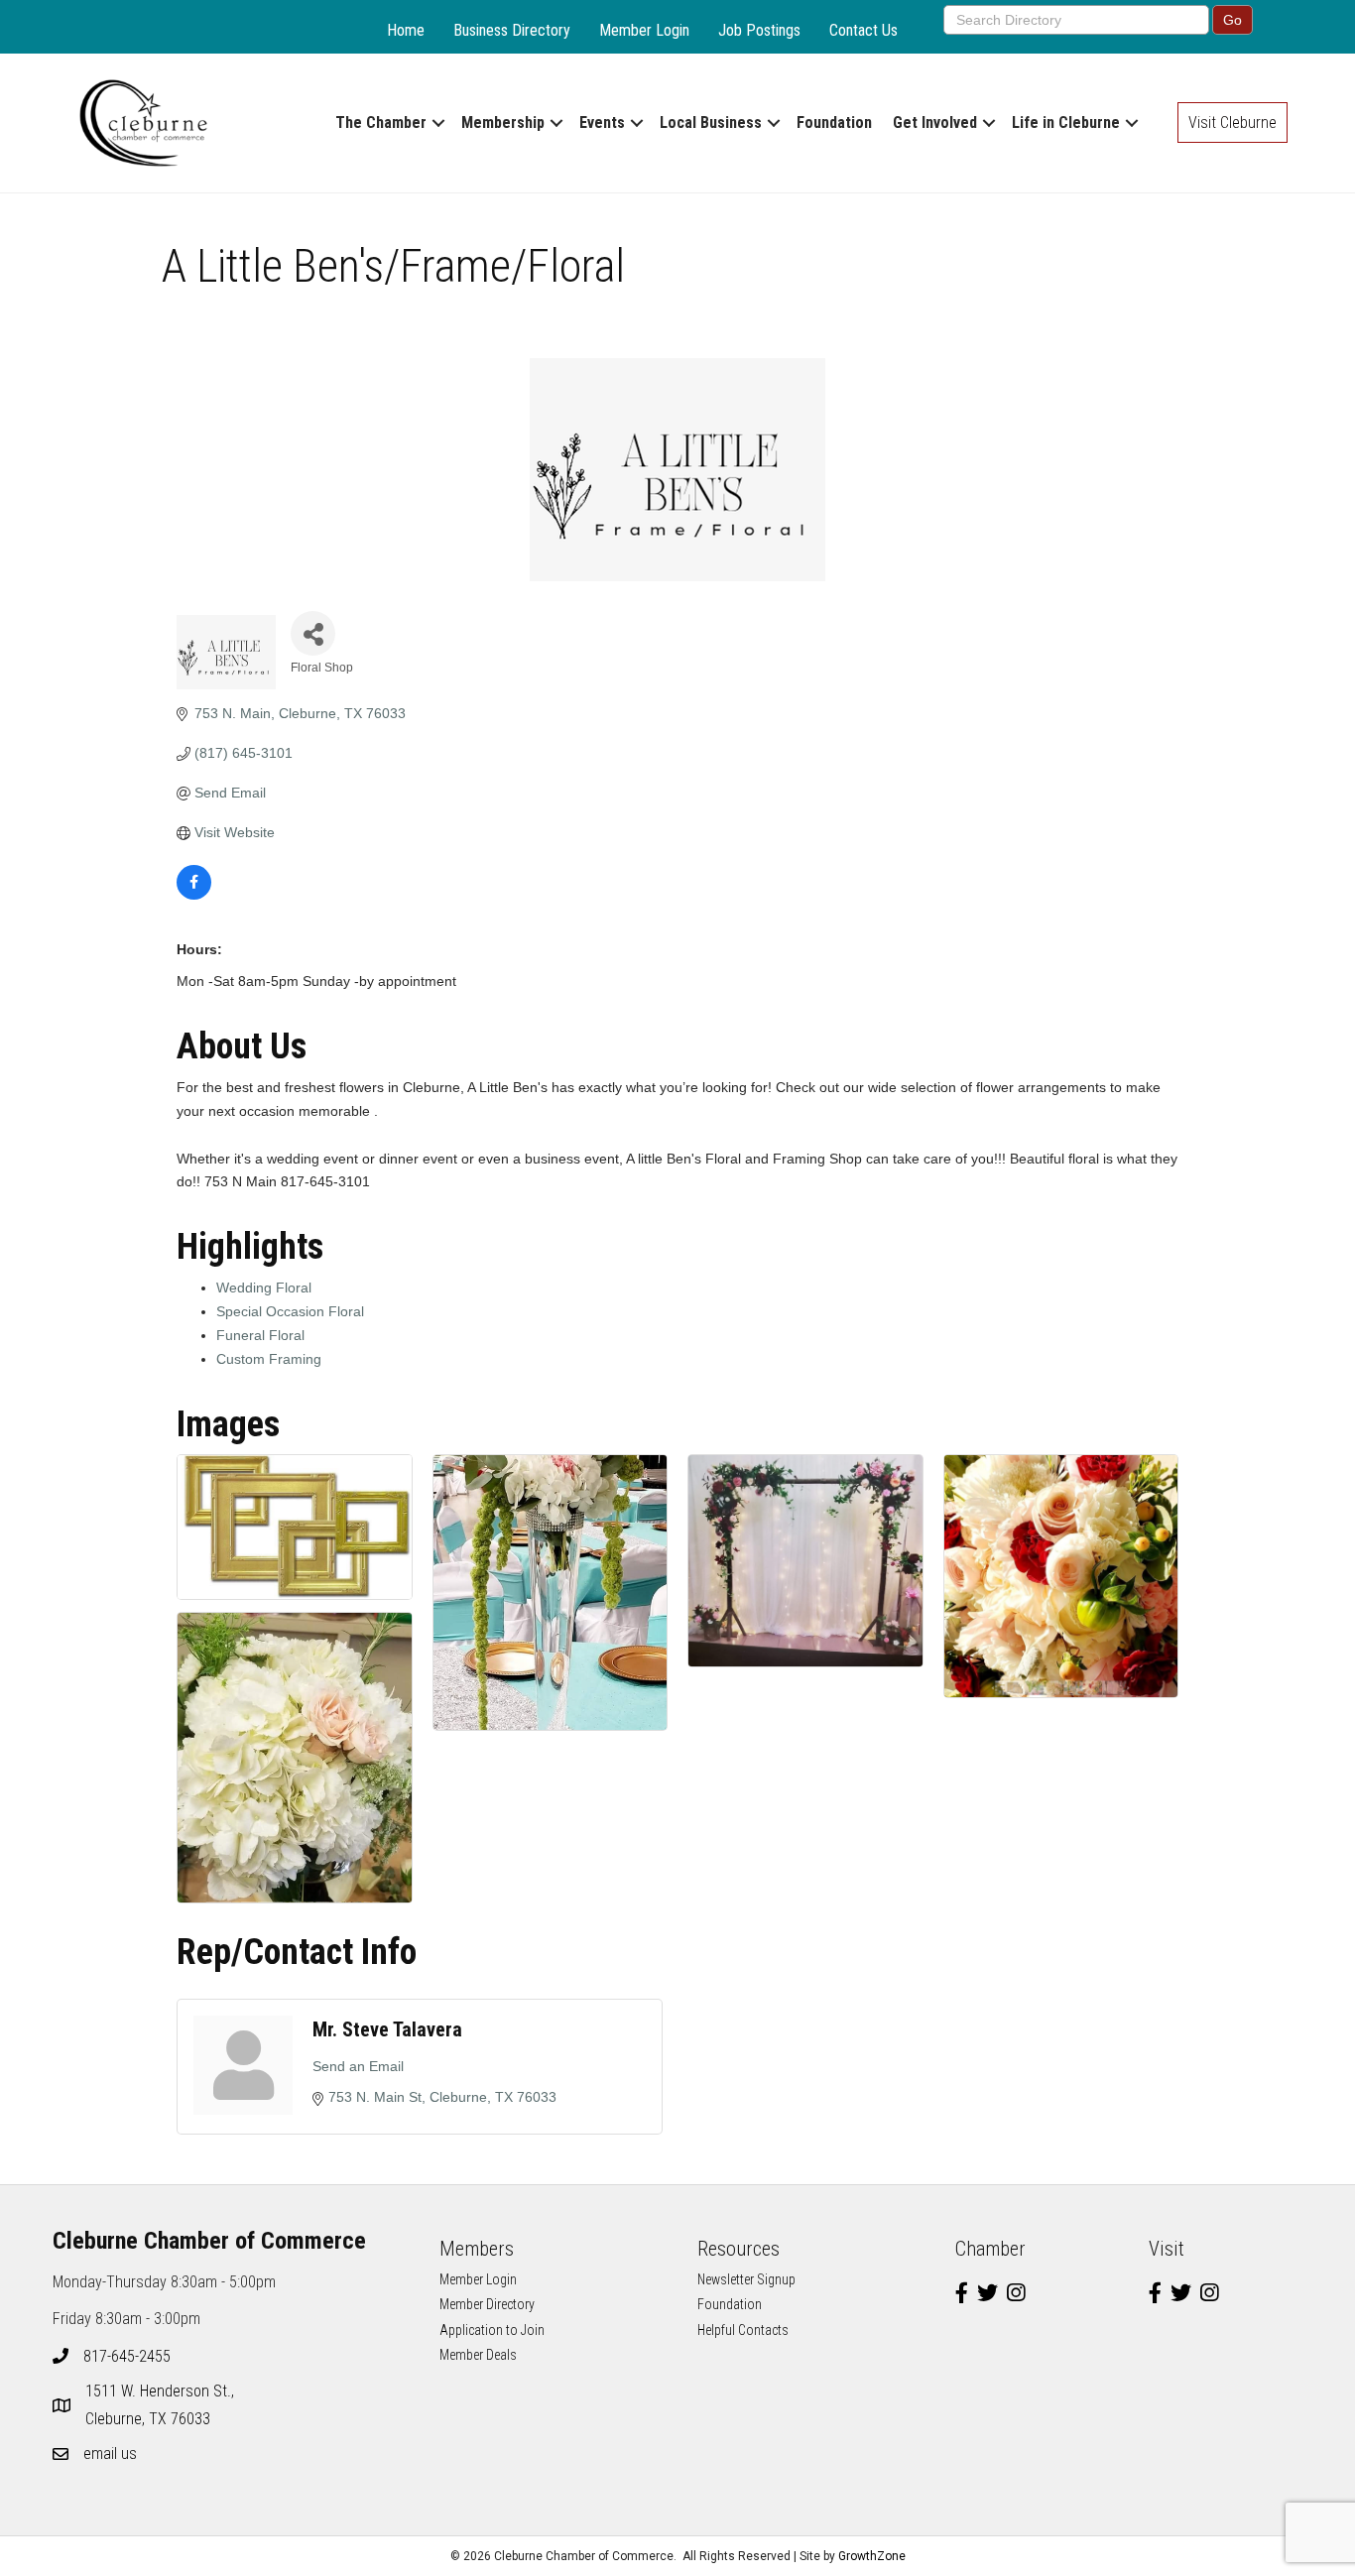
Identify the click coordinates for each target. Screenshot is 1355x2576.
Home (406, 30)
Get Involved (935, 123)
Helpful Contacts (743, 2330)
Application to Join (492, 2330)
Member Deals (478, 2355)
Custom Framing (269, 1359)
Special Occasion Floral (290, 1311)
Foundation (834, 123)
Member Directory (487, 2304)
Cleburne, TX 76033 (162, 2404)
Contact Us (863, 30)
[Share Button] (313, 633)
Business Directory (512, 30)
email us (110, 2453)
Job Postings (759, 30)
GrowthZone (872, 2556)
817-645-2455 (127, 2356)
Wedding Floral (264, 1288)
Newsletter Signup (746, 2279)
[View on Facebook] (194, 895)
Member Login (644, 30)
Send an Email (358, 2066)
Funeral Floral (260, 1335)
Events (602, 123)
